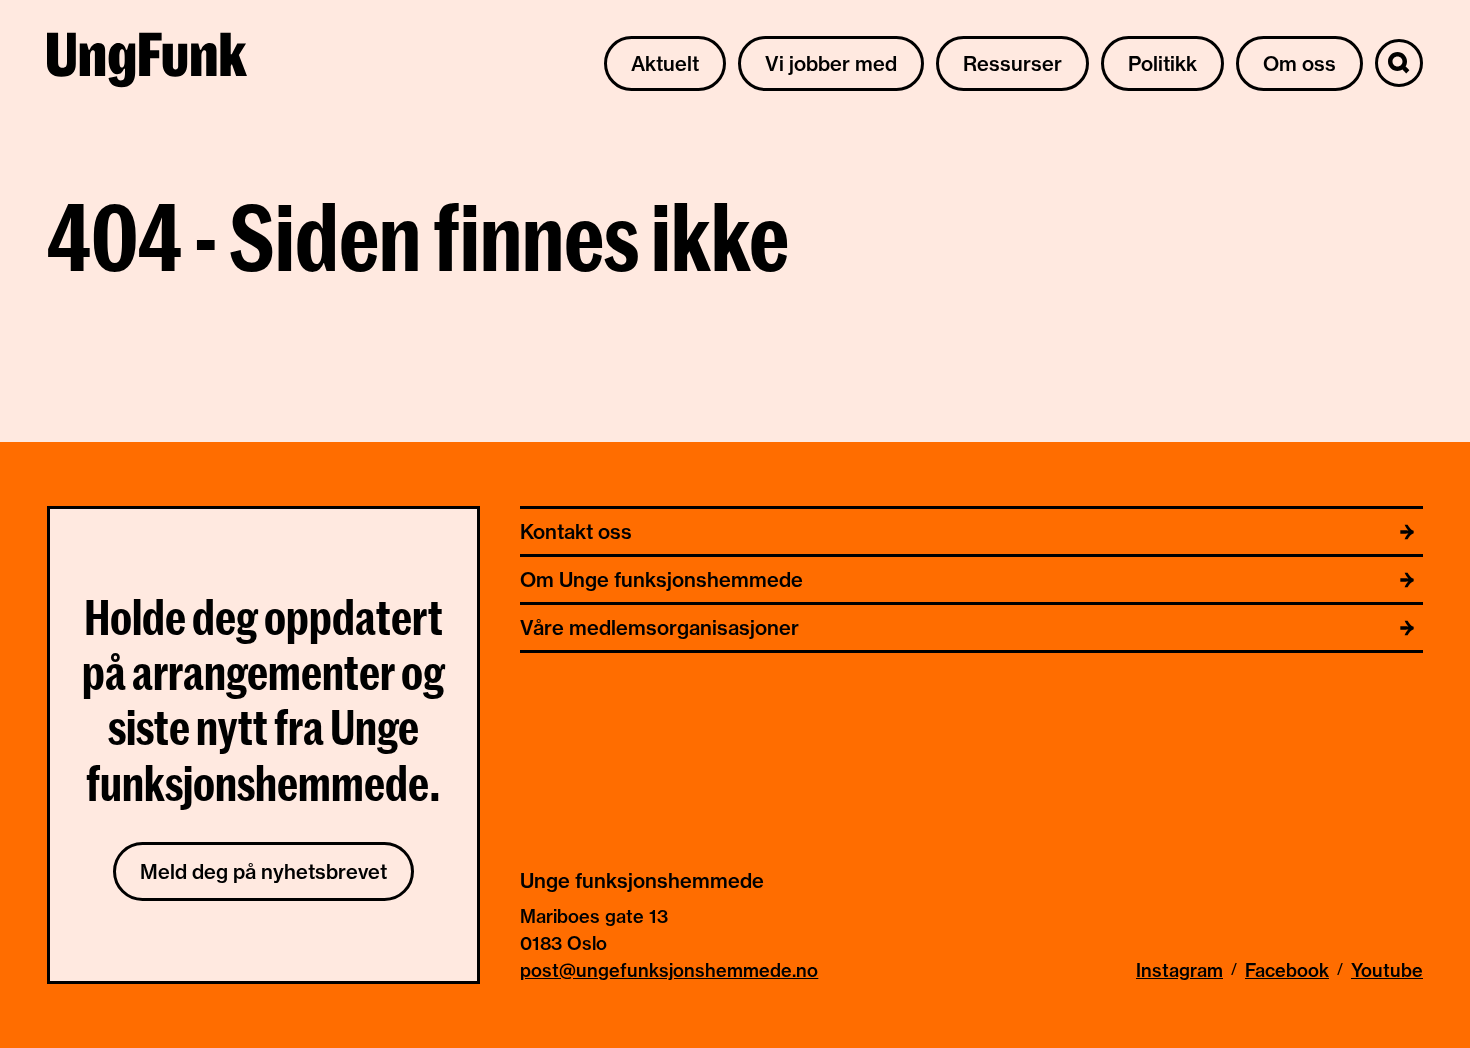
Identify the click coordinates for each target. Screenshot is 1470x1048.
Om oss (1299, 63)
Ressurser (1012, 63)
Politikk (1162, 63)
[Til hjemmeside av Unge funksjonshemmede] (147, 63)
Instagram (1179, 970)
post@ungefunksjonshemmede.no (669, 970)
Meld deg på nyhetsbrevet (263, 871)
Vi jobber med (831, 63)
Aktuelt (665, 63)
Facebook (1287, 970)
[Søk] (1399, 63)
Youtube (1387, 970)
